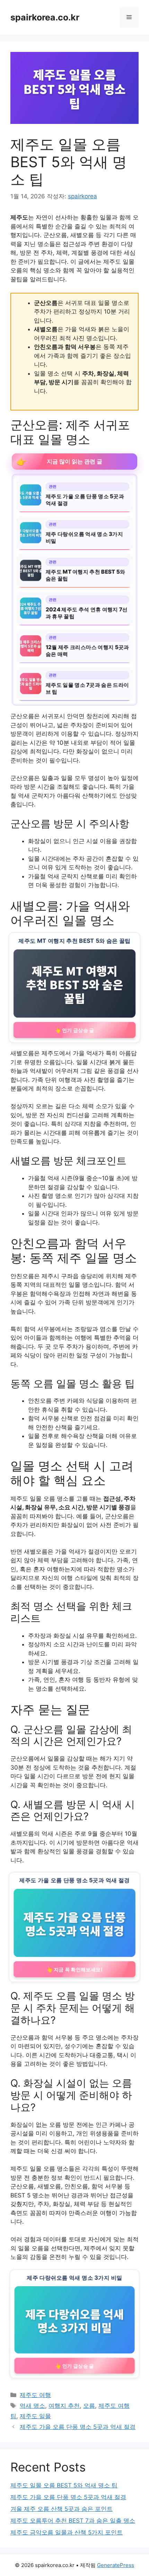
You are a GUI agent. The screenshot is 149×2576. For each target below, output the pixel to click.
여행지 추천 (64, 2406)
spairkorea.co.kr (45, 17)
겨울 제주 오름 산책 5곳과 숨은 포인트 (62, 2509)
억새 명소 (32, 2406)
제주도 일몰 (35, 2416)
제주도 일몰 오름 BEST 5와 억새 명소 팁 (64, 2485)
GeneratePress (116, 2565)
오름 (89, 2406)
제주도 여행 (35, 2395)
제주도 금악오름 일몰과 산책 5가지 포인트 (67, 2532)
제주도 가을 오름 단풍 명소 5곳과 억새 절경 (78, 2427)
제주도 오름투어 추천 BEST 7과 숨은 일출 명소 (73, 2521)
